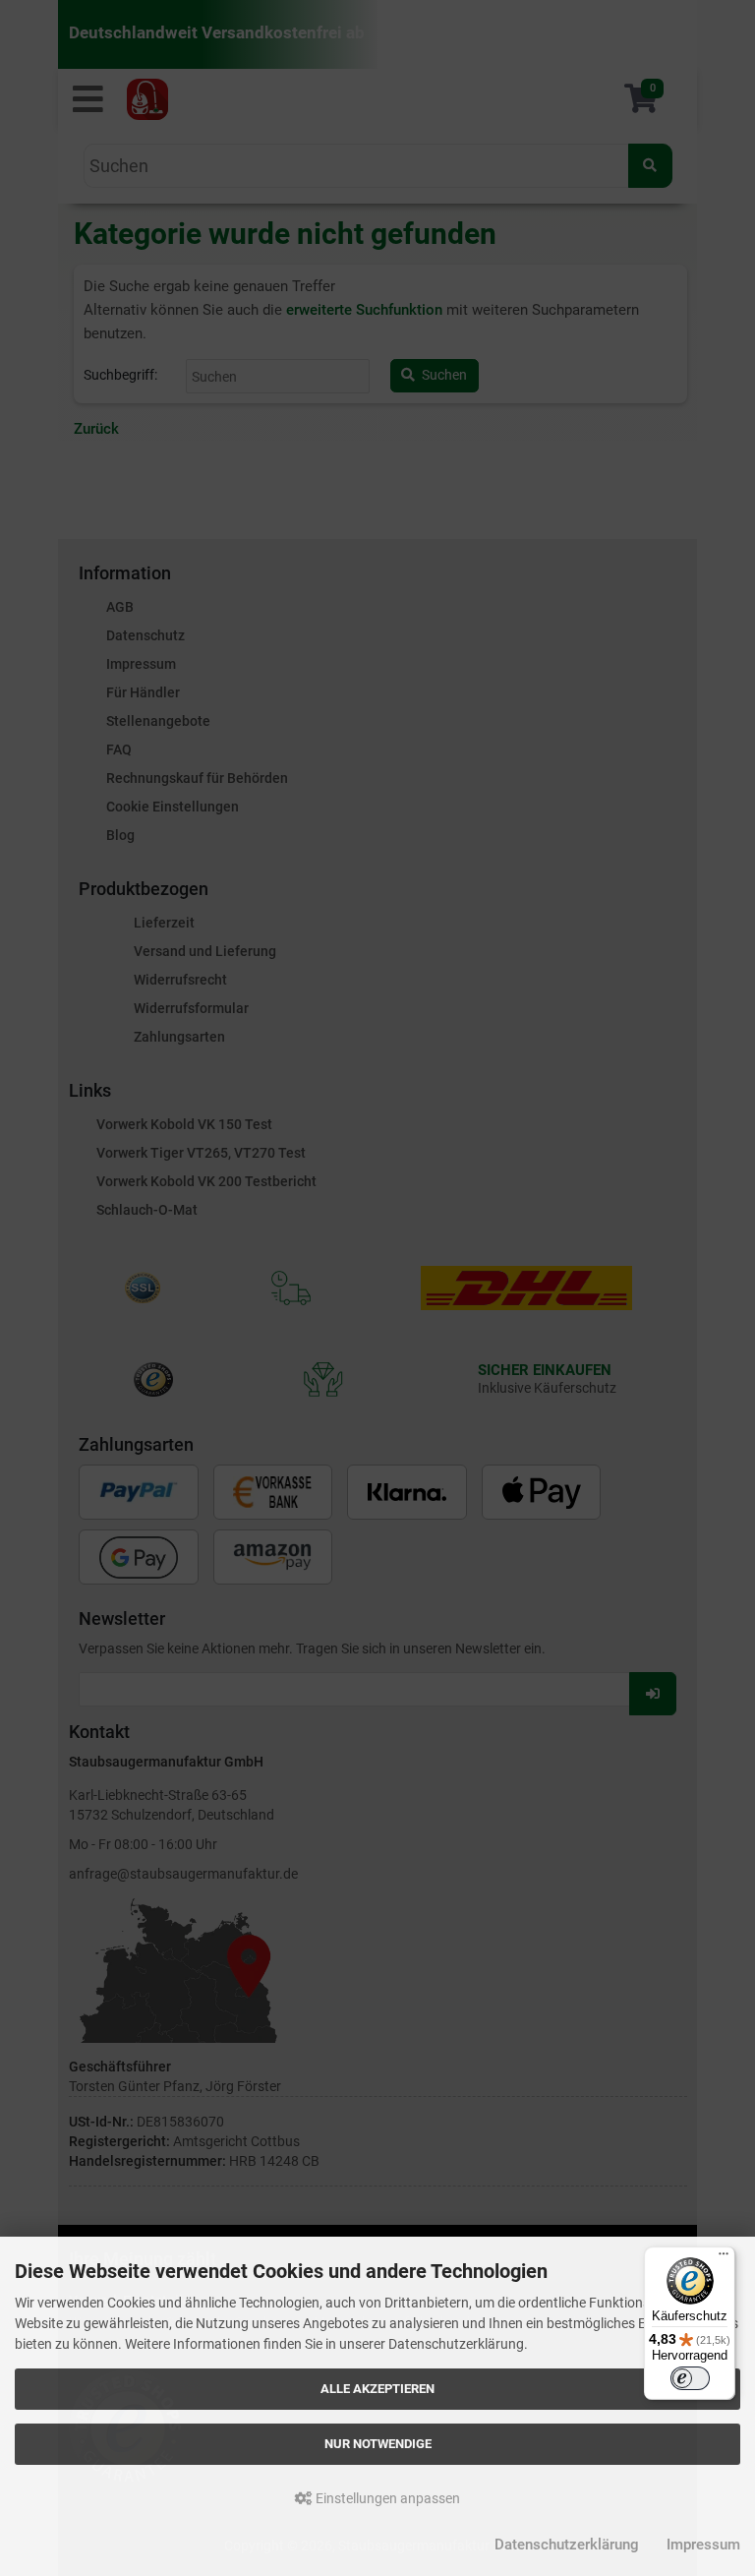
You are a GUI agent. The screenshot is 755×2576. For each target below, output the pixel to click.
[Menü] (724, 2258)
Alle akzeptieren (377, 2389)
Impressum (703, 2545)
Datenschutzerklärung (567, 2545)
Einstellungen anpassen (386, 2498)
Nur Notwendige (378, 2444)
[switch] (690, 2378)
